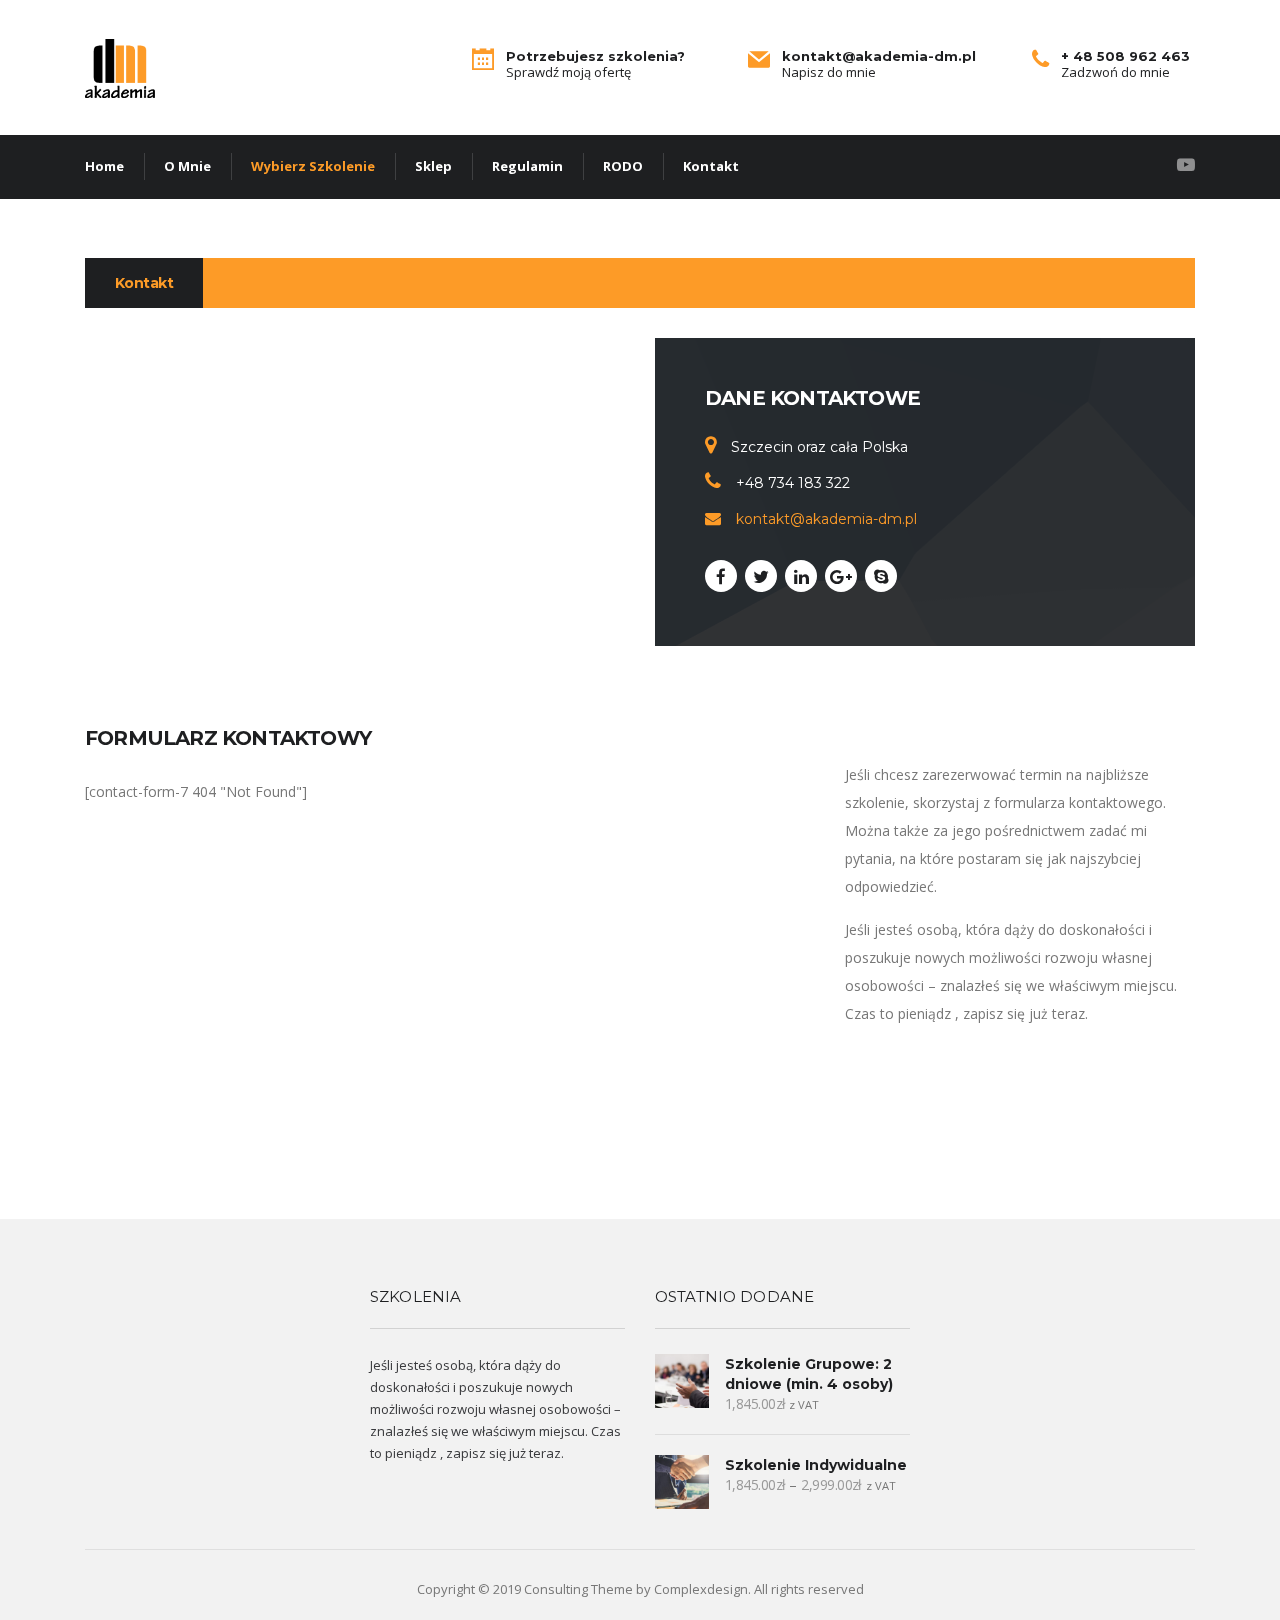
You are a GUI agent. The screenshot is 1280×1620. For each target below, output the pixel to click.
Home (104, 166)
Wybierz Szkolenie (313, 166)
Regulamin (527, 166)
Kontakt (711, 166)
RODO (623, 166)
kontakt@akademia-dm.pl (879, 56)
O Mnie (187, 166)
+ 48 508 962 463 (1125, 56)
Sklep (433, 166)
